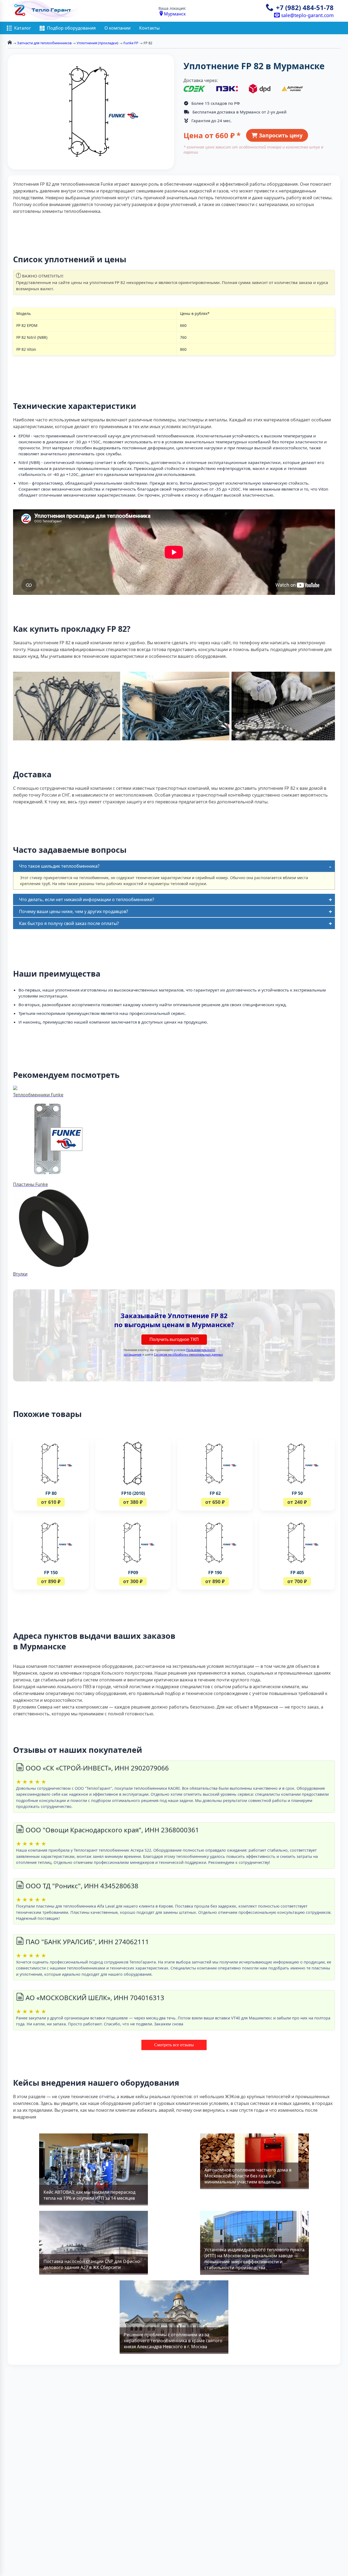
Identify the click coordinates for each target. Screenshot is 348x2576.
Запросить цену (280, 135)
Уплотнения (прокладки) (97, 43)
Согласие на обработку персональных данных (188, 1354)
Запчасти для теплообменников (44, 43)
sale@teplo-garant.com (307, 15)
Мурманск (175, 14)
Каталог (23, 28)
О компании (117, 28)
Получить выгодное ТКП (174, 1339)
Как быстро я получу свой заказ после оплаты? (69, 923)
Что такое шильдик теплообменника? (59, 866)
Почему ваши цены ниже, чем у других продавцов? (74, 911)
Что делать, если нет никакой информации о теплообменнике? (87, 899)
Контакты (149, 28)
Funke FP (131, 43)
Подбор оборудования (71, 28)
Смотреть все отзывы (174, 2045)
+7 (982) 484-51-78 (305, 7)
